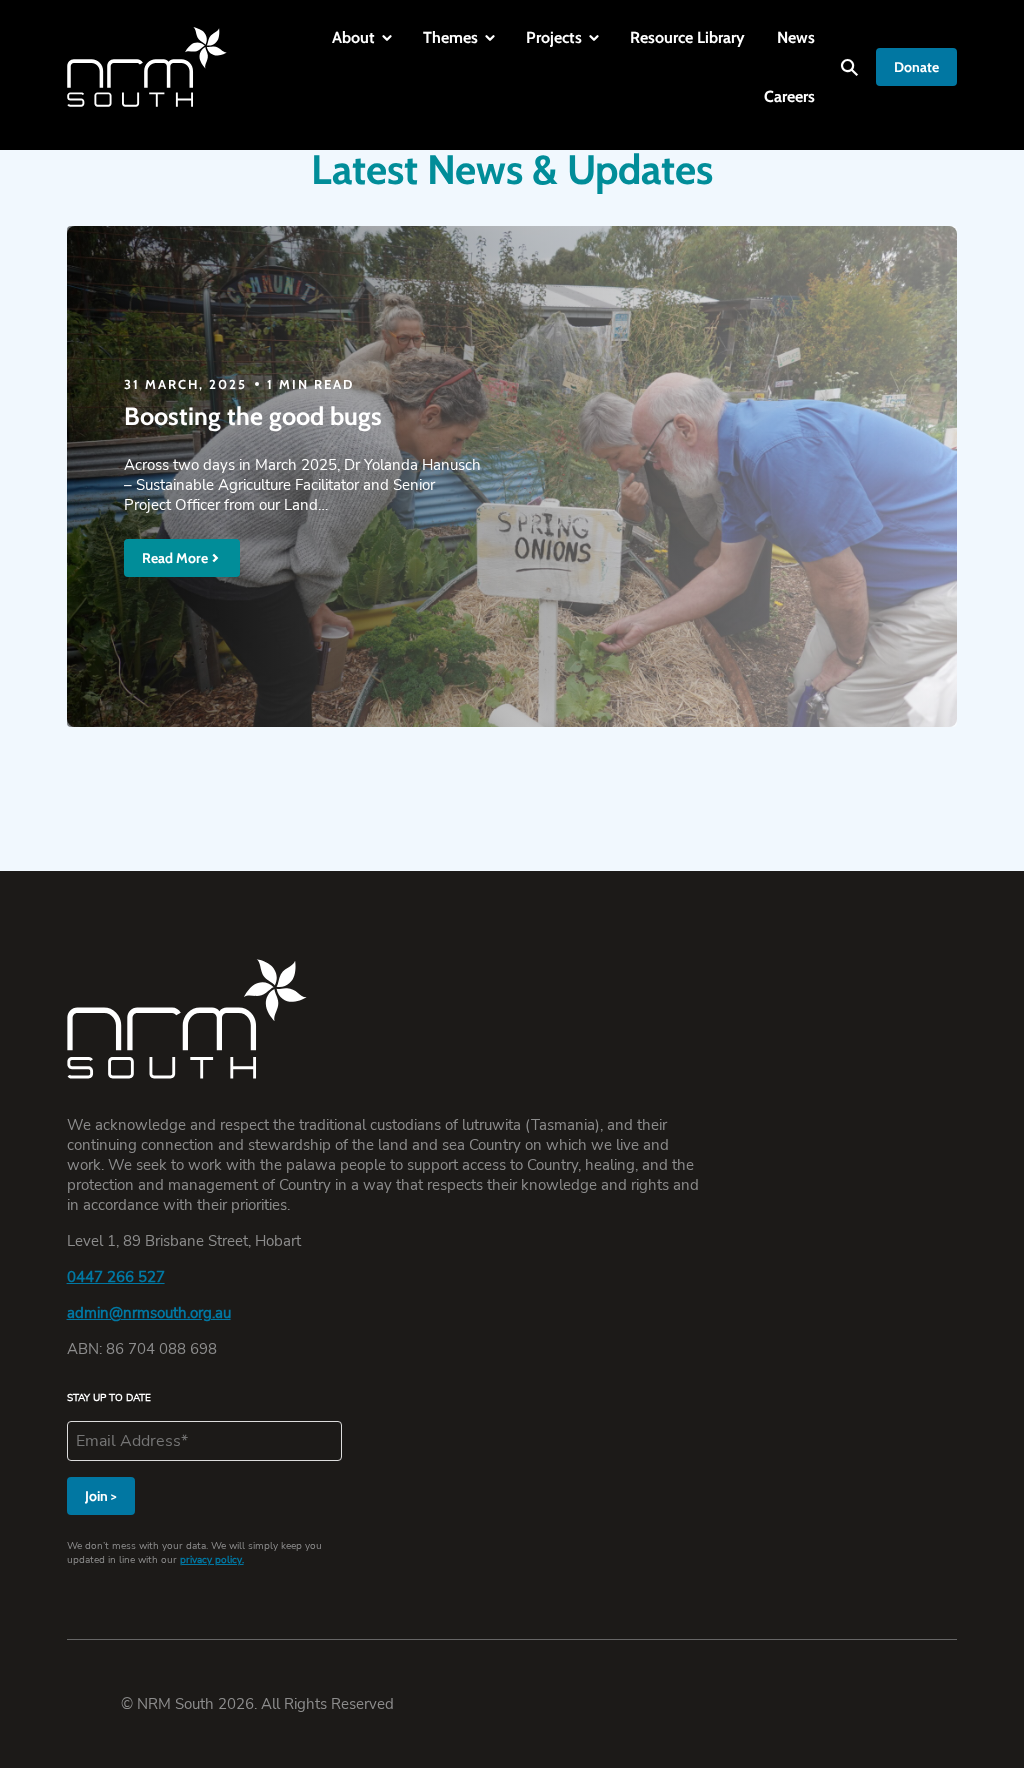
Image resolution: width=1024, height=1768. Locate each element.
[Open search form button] (849, 67)
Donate (916, 67)
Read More (175, 558)
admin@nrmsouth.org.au (149, 1313)
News (796, 37)
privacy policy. (212, 1560)
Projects (554, 37)
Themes (450, 37)
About (353, 37)
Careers (789, 96)
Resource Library (687, 37)
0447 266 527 (116, 1277)
